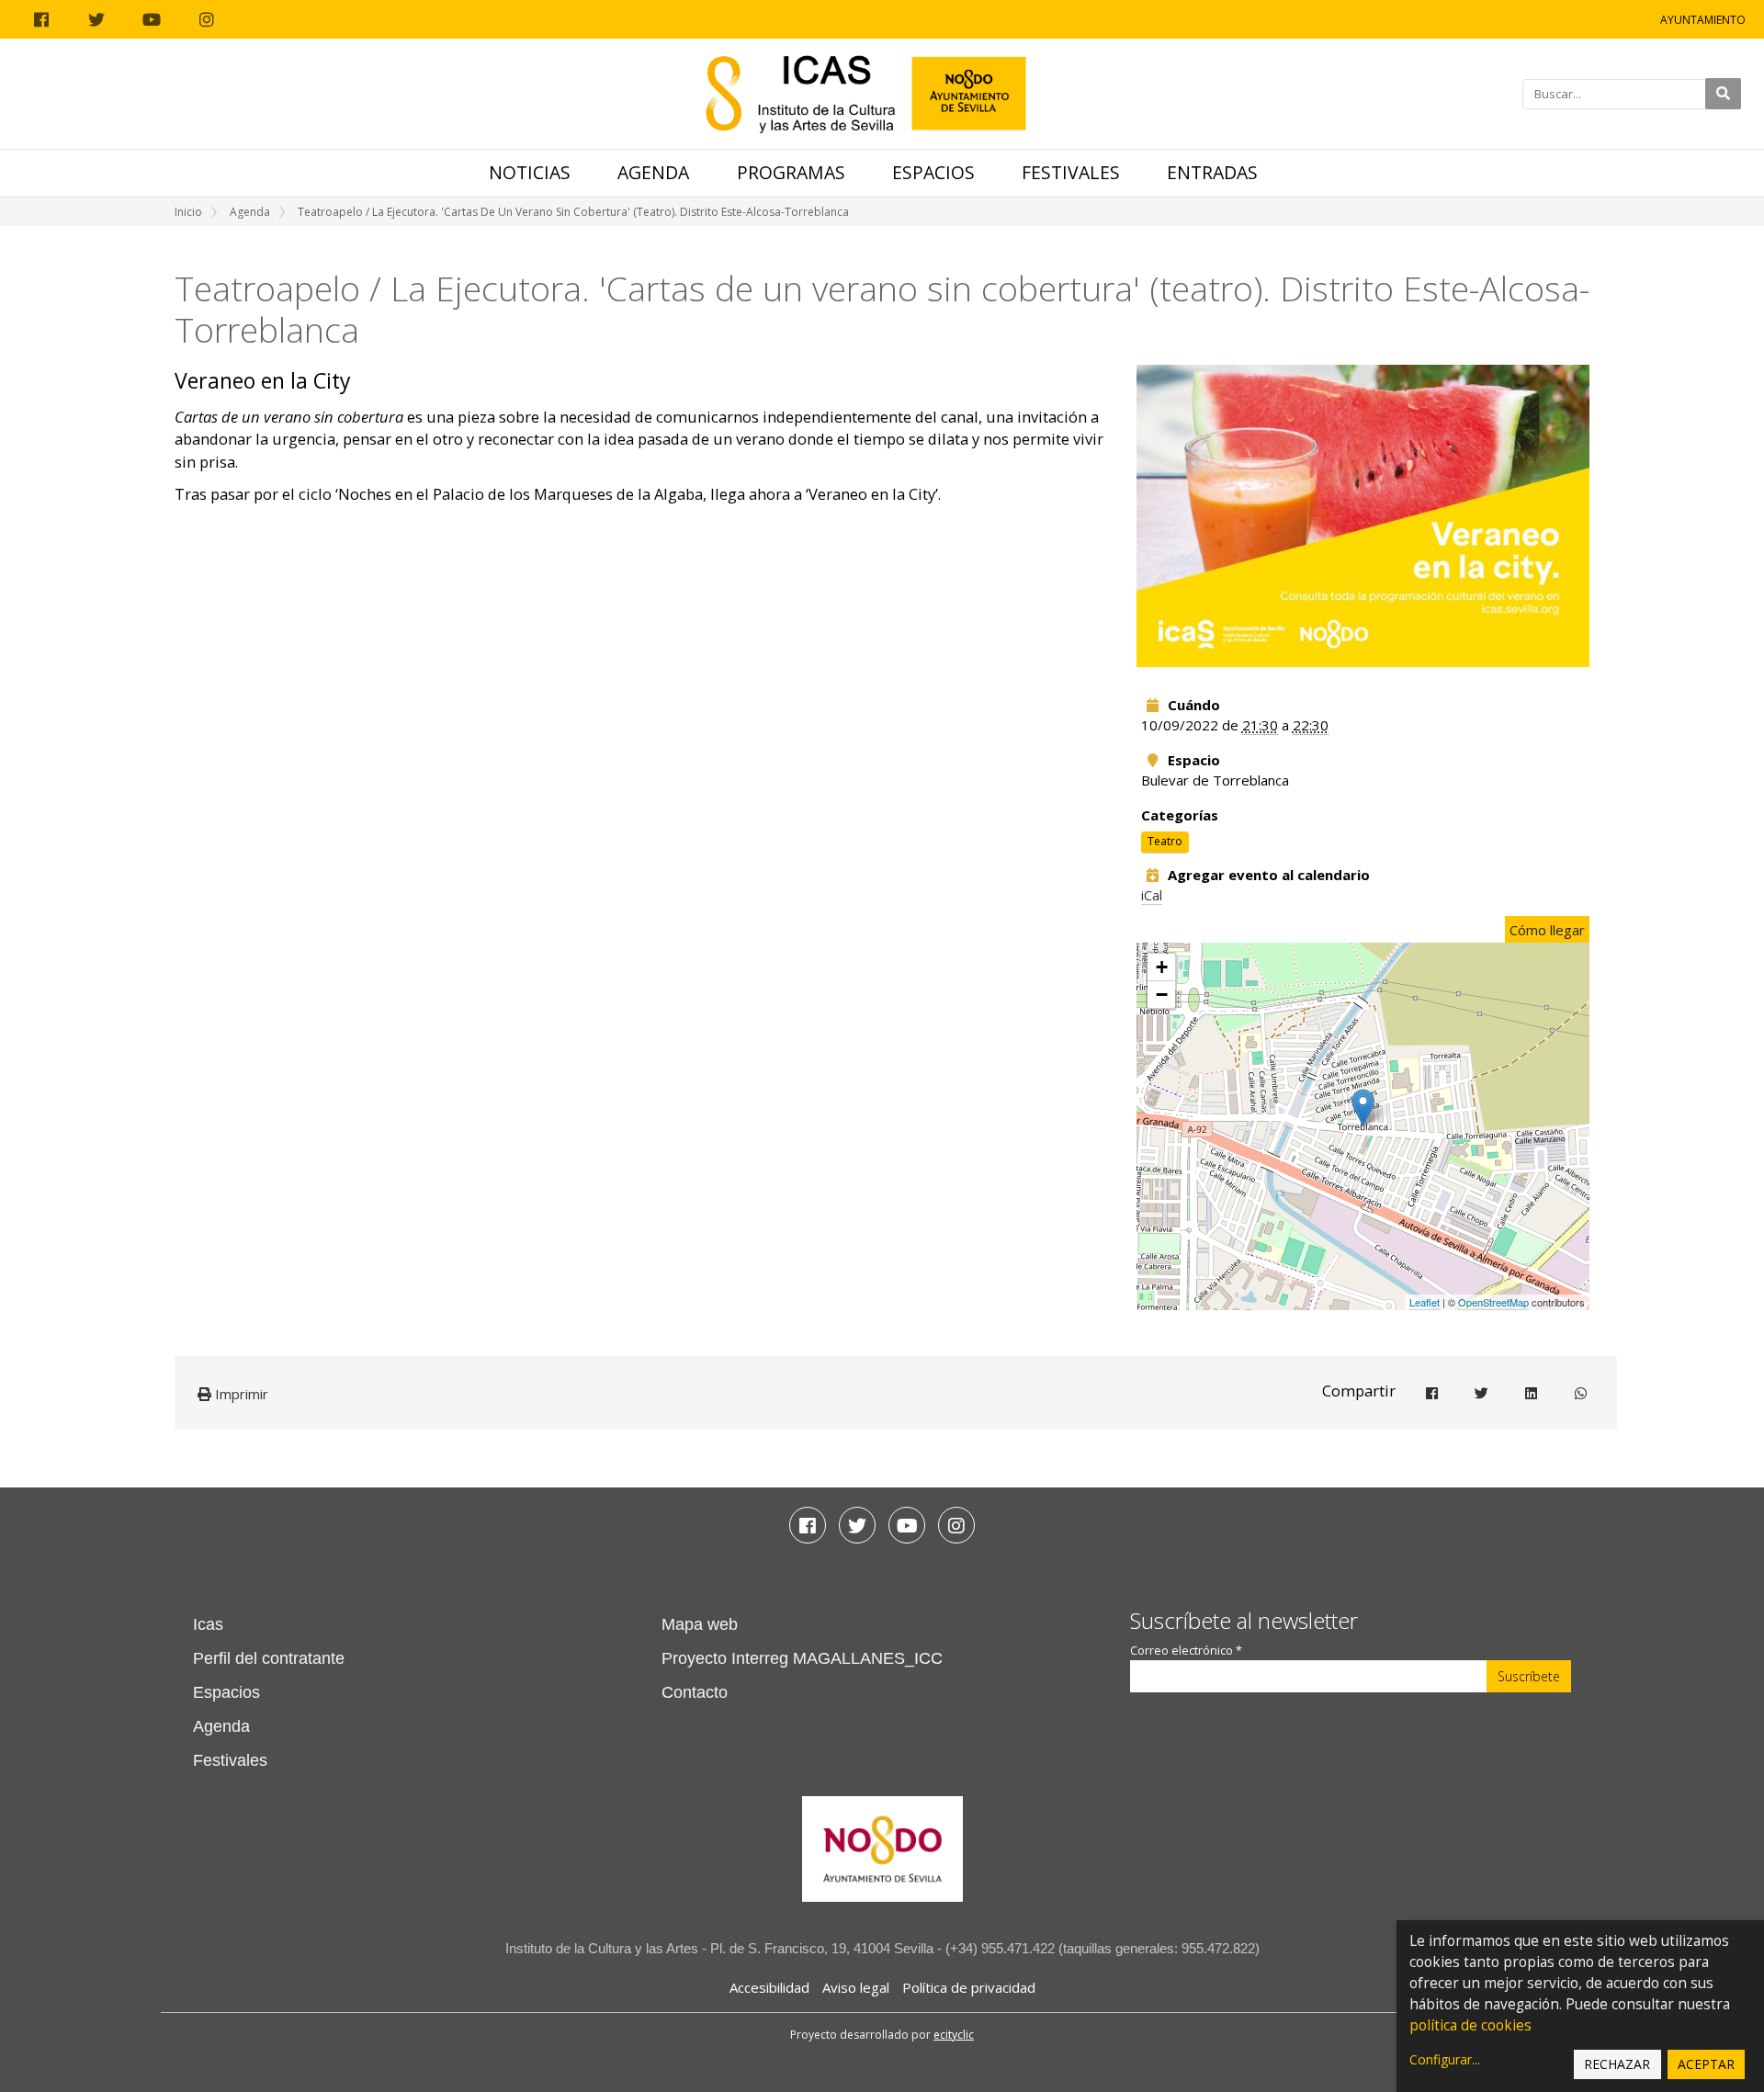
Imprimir (240, 1394)
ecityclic (954, 2035)
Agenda (653, 172)
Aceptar (1706, 2064)
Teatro (1165, 841)
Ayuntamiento (1703, 20)
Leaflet (1425, 1302)
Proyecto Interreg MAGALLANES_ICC (802, 1658)
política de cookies (1470, 2025)
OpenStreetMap (1493, 1302)
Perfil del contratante (269, 1658)
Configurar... (1445, 2059)
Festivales (1071, 172)
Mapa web (700, 1624)
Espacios (933, 172)
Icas (208, 1624)
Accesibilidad (769, 1987)
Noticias (530, 172)
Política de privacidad (969, 1987)
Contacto (695, 1692)
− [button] (1162, 995)
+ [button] (1162, 967)
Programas (791, 172)
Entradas (1212, 172)
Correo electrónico (1186, 1651)
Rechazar (1617, 2064)
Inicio (188, 212)
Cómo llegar (1547, 930)
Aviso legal (856, 1987)
